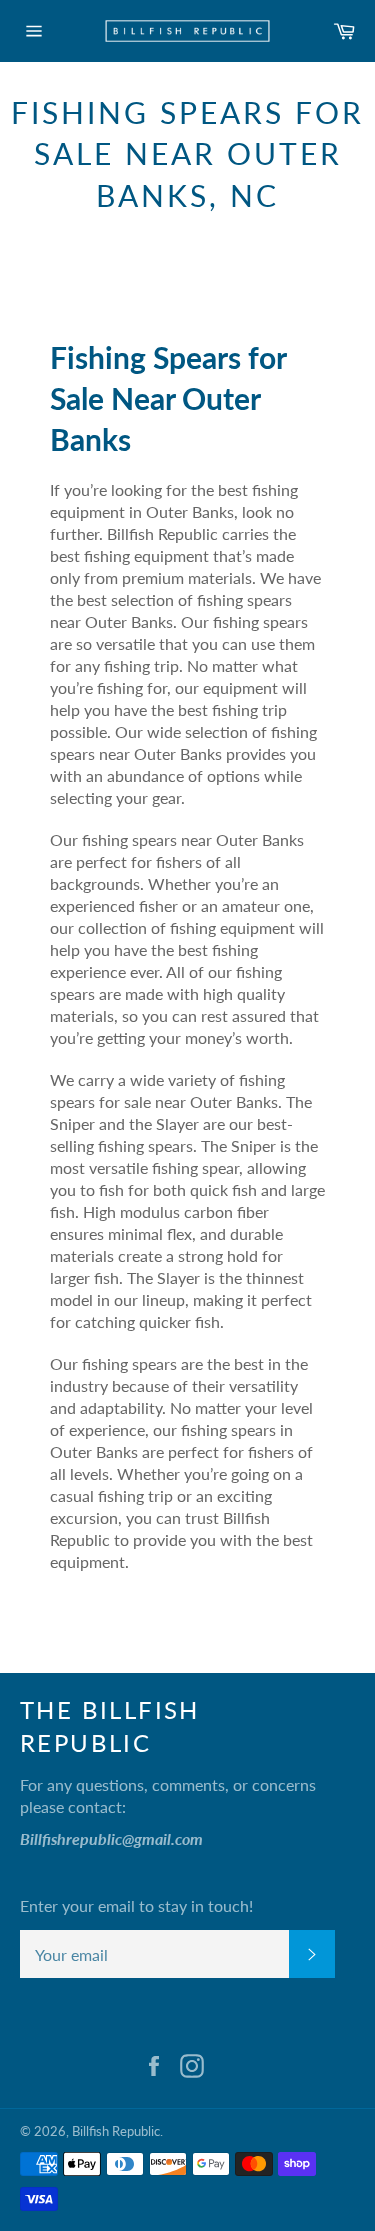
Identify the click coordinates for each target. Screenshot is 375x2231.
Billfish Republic (116, 2131)
